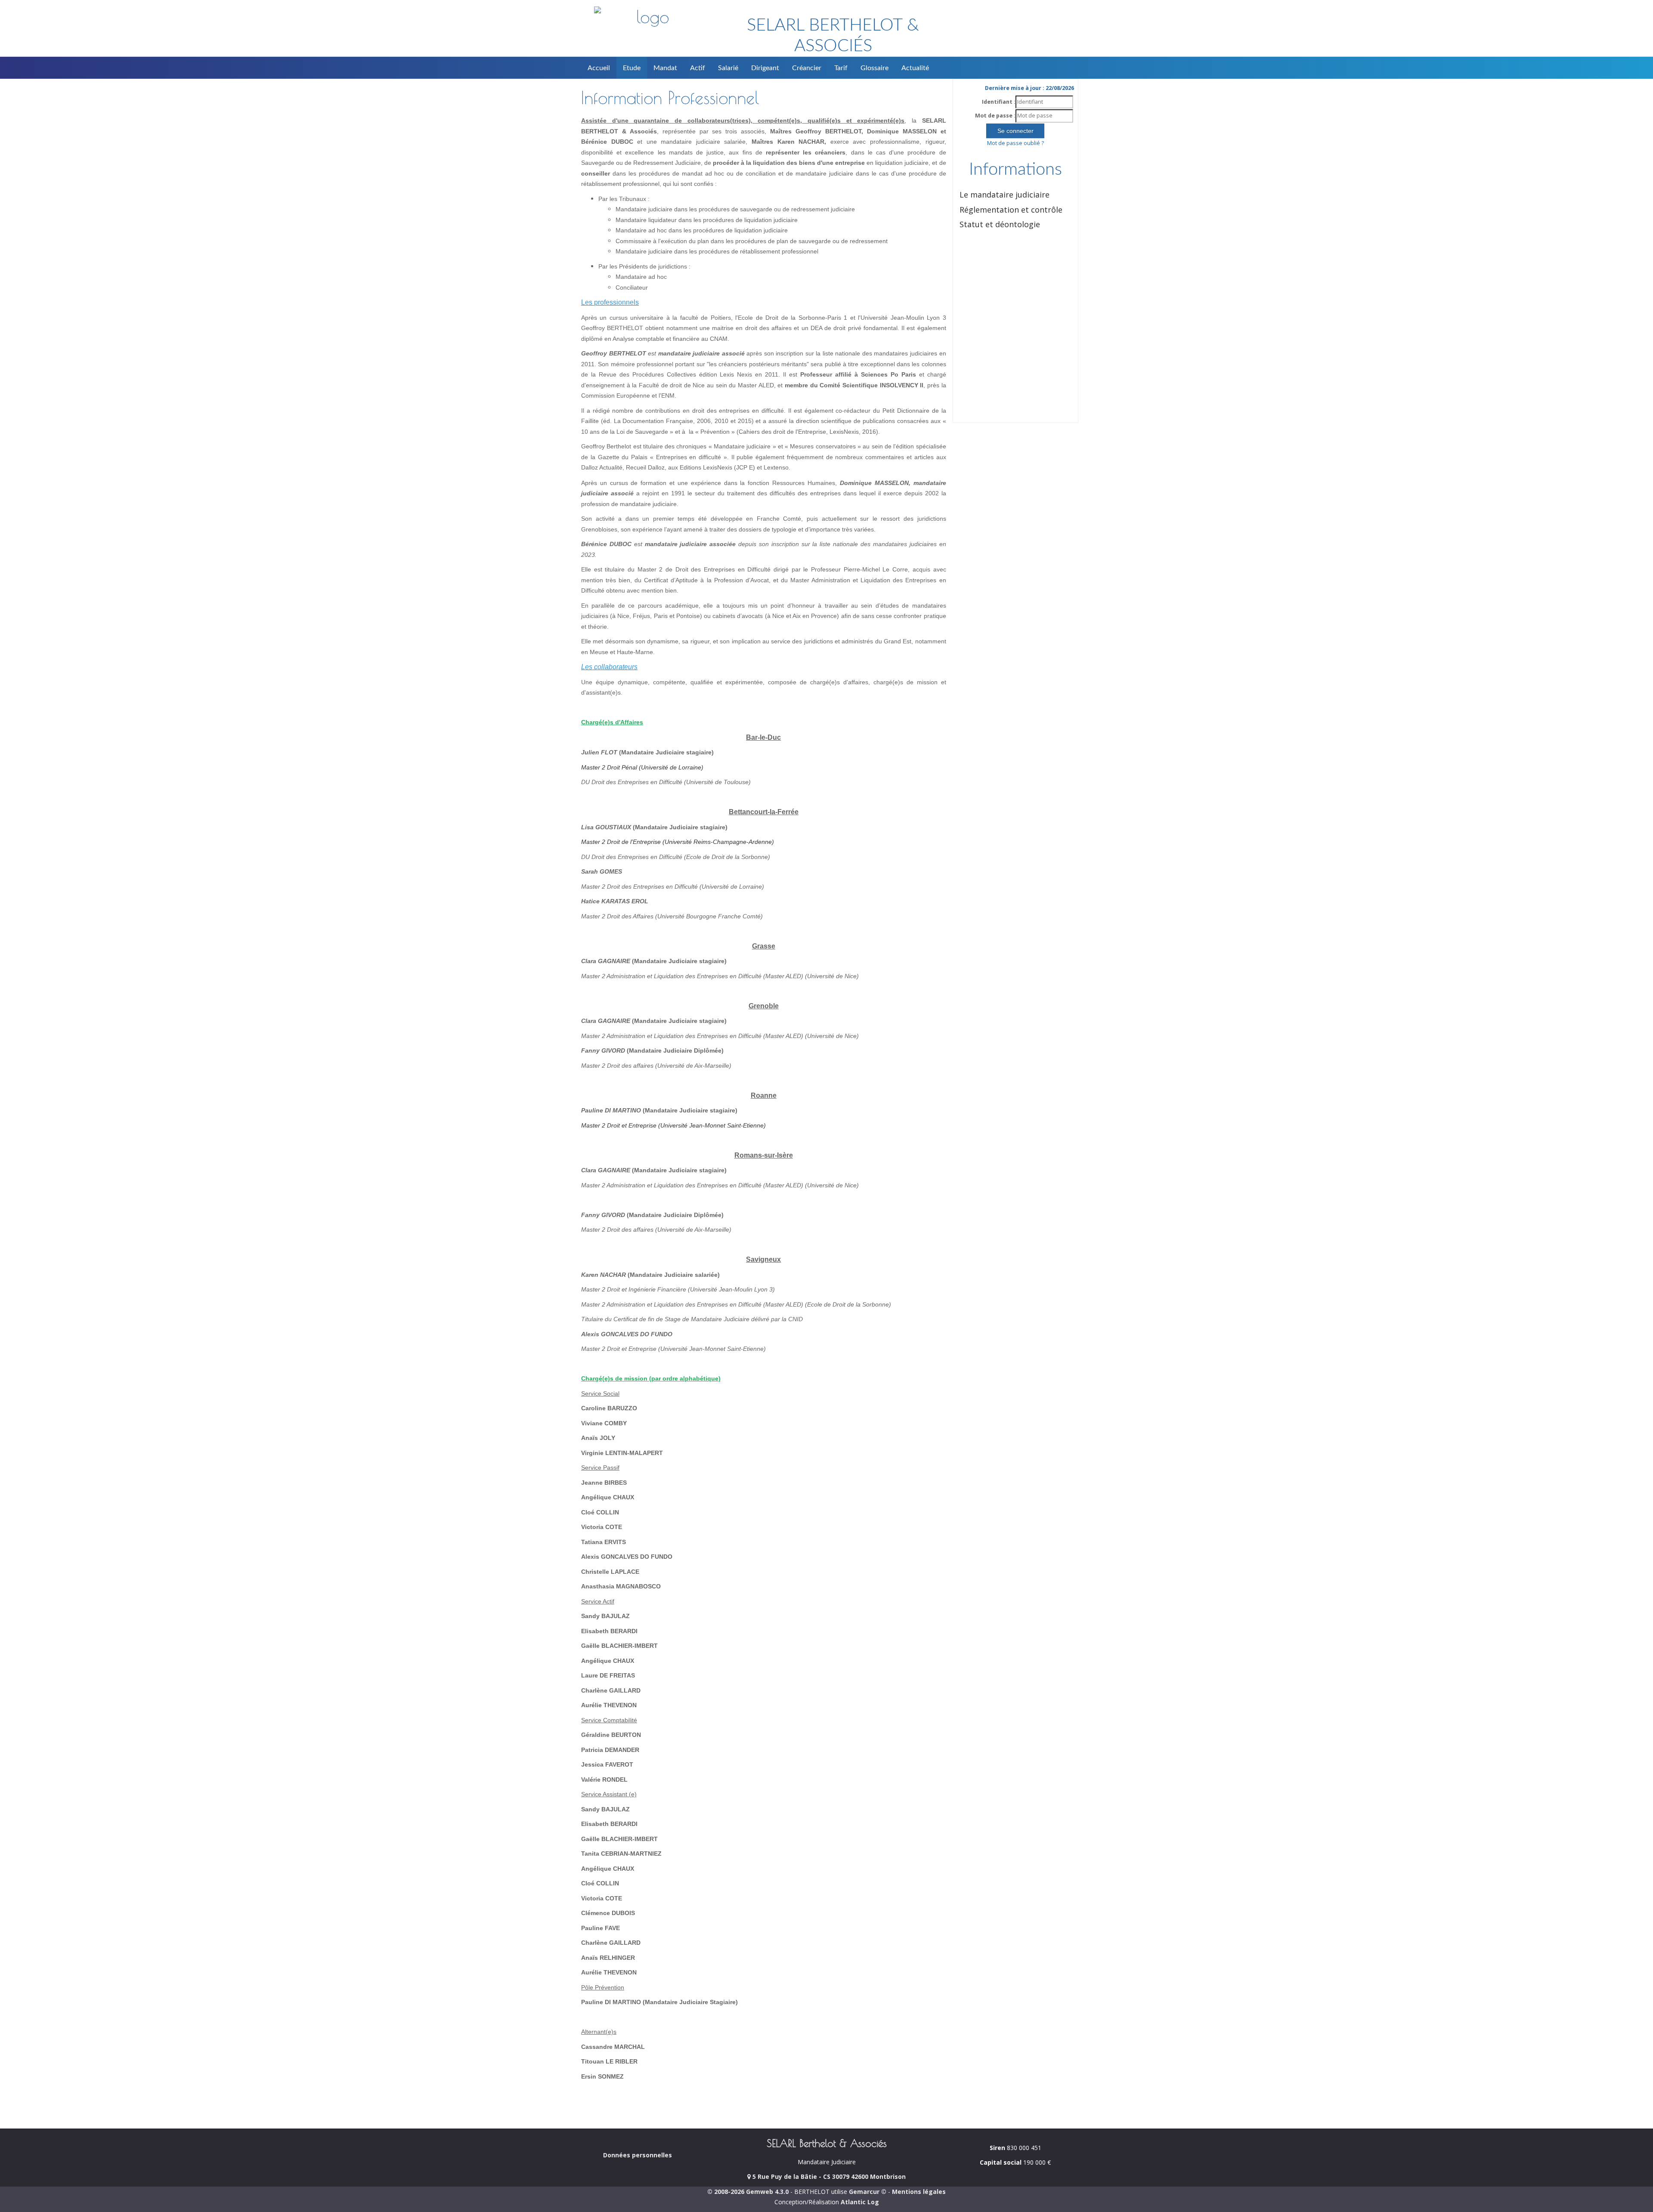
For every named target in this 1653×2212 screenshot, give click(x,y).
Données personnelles (638, 2155)
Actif (698, 68)
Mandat (665, 68)
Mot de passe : (995, 116)
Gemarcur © (868, 2192)
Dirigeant (765, 68)
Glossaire (874, 68)
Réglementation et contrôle (1011, 210)
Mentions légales (919, 2192)
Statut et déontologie (1000, 224)
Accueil (599, 68)
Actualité (915, 68)
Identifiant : (999, 102)
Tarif (841, 68)
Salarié (728, 68)
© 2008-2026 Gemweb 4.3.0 (748, 2192)
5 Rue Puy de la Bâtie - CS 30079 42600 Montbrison (828, 2176)
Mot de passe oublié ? (1015, 143)
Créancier (807, 68)
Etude (632, 68)
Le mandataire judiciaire (1004, 195)
